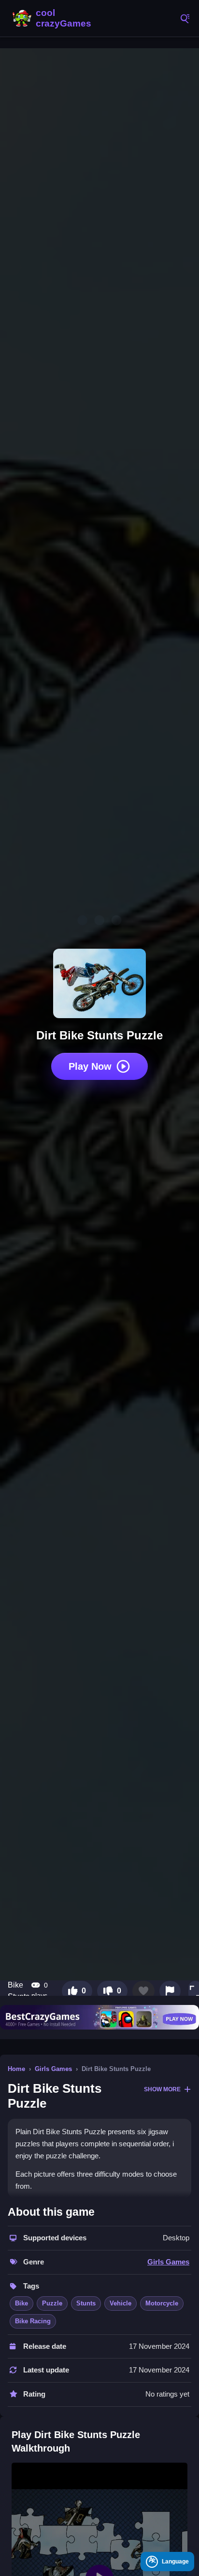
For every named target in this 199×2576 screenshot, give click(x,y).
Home (16, 2069)
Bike (21, 2303)
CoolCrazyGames (53, 18)
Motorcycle (162, 2303)
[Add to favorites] (143, 1991)
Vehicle (121, 2303)
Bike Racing (33, 2321)
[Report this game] (170, 1991)
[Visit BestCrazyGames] (99, 2017)
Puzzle (52, 2303)
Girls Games (53, 2069)
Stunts (86, 2303)
